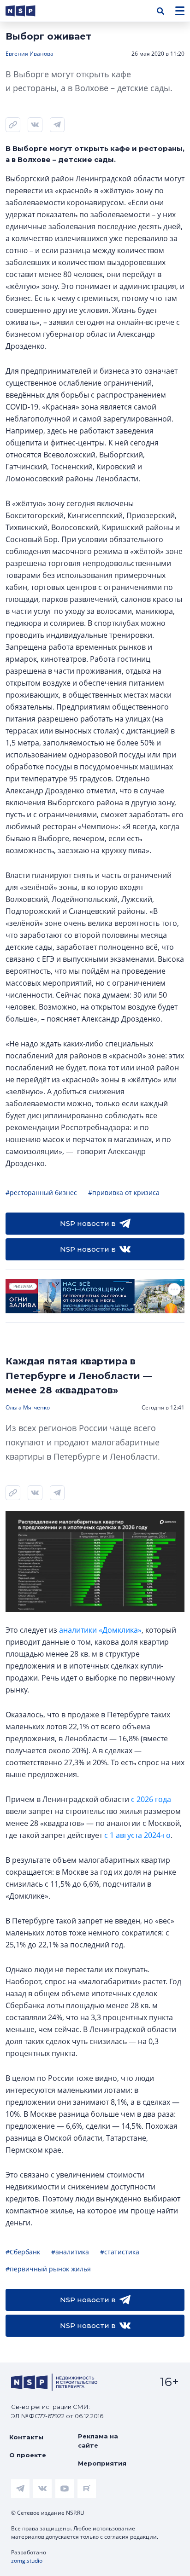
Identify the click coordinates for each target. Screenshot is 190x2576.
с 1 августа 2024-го (137, 1835)
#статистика (120, 2252)
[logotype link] (28, 11)
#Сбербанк (23, 2252)
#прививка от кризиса (124, 1193)
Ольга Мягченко (28, 1407)
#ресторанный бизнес (41, 1193)
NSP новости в (88, 1223)
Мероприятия (102, 2463)
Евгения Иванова (30, 54)
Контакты (26, 2437)
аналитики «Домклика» (100, 1630)
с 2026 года (151, 1799)
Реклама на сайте (98, 2441)
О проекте (28, 2455)
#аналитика (70, 2252)
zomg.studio (27, 2561)
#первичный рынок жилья (48, 2269)
